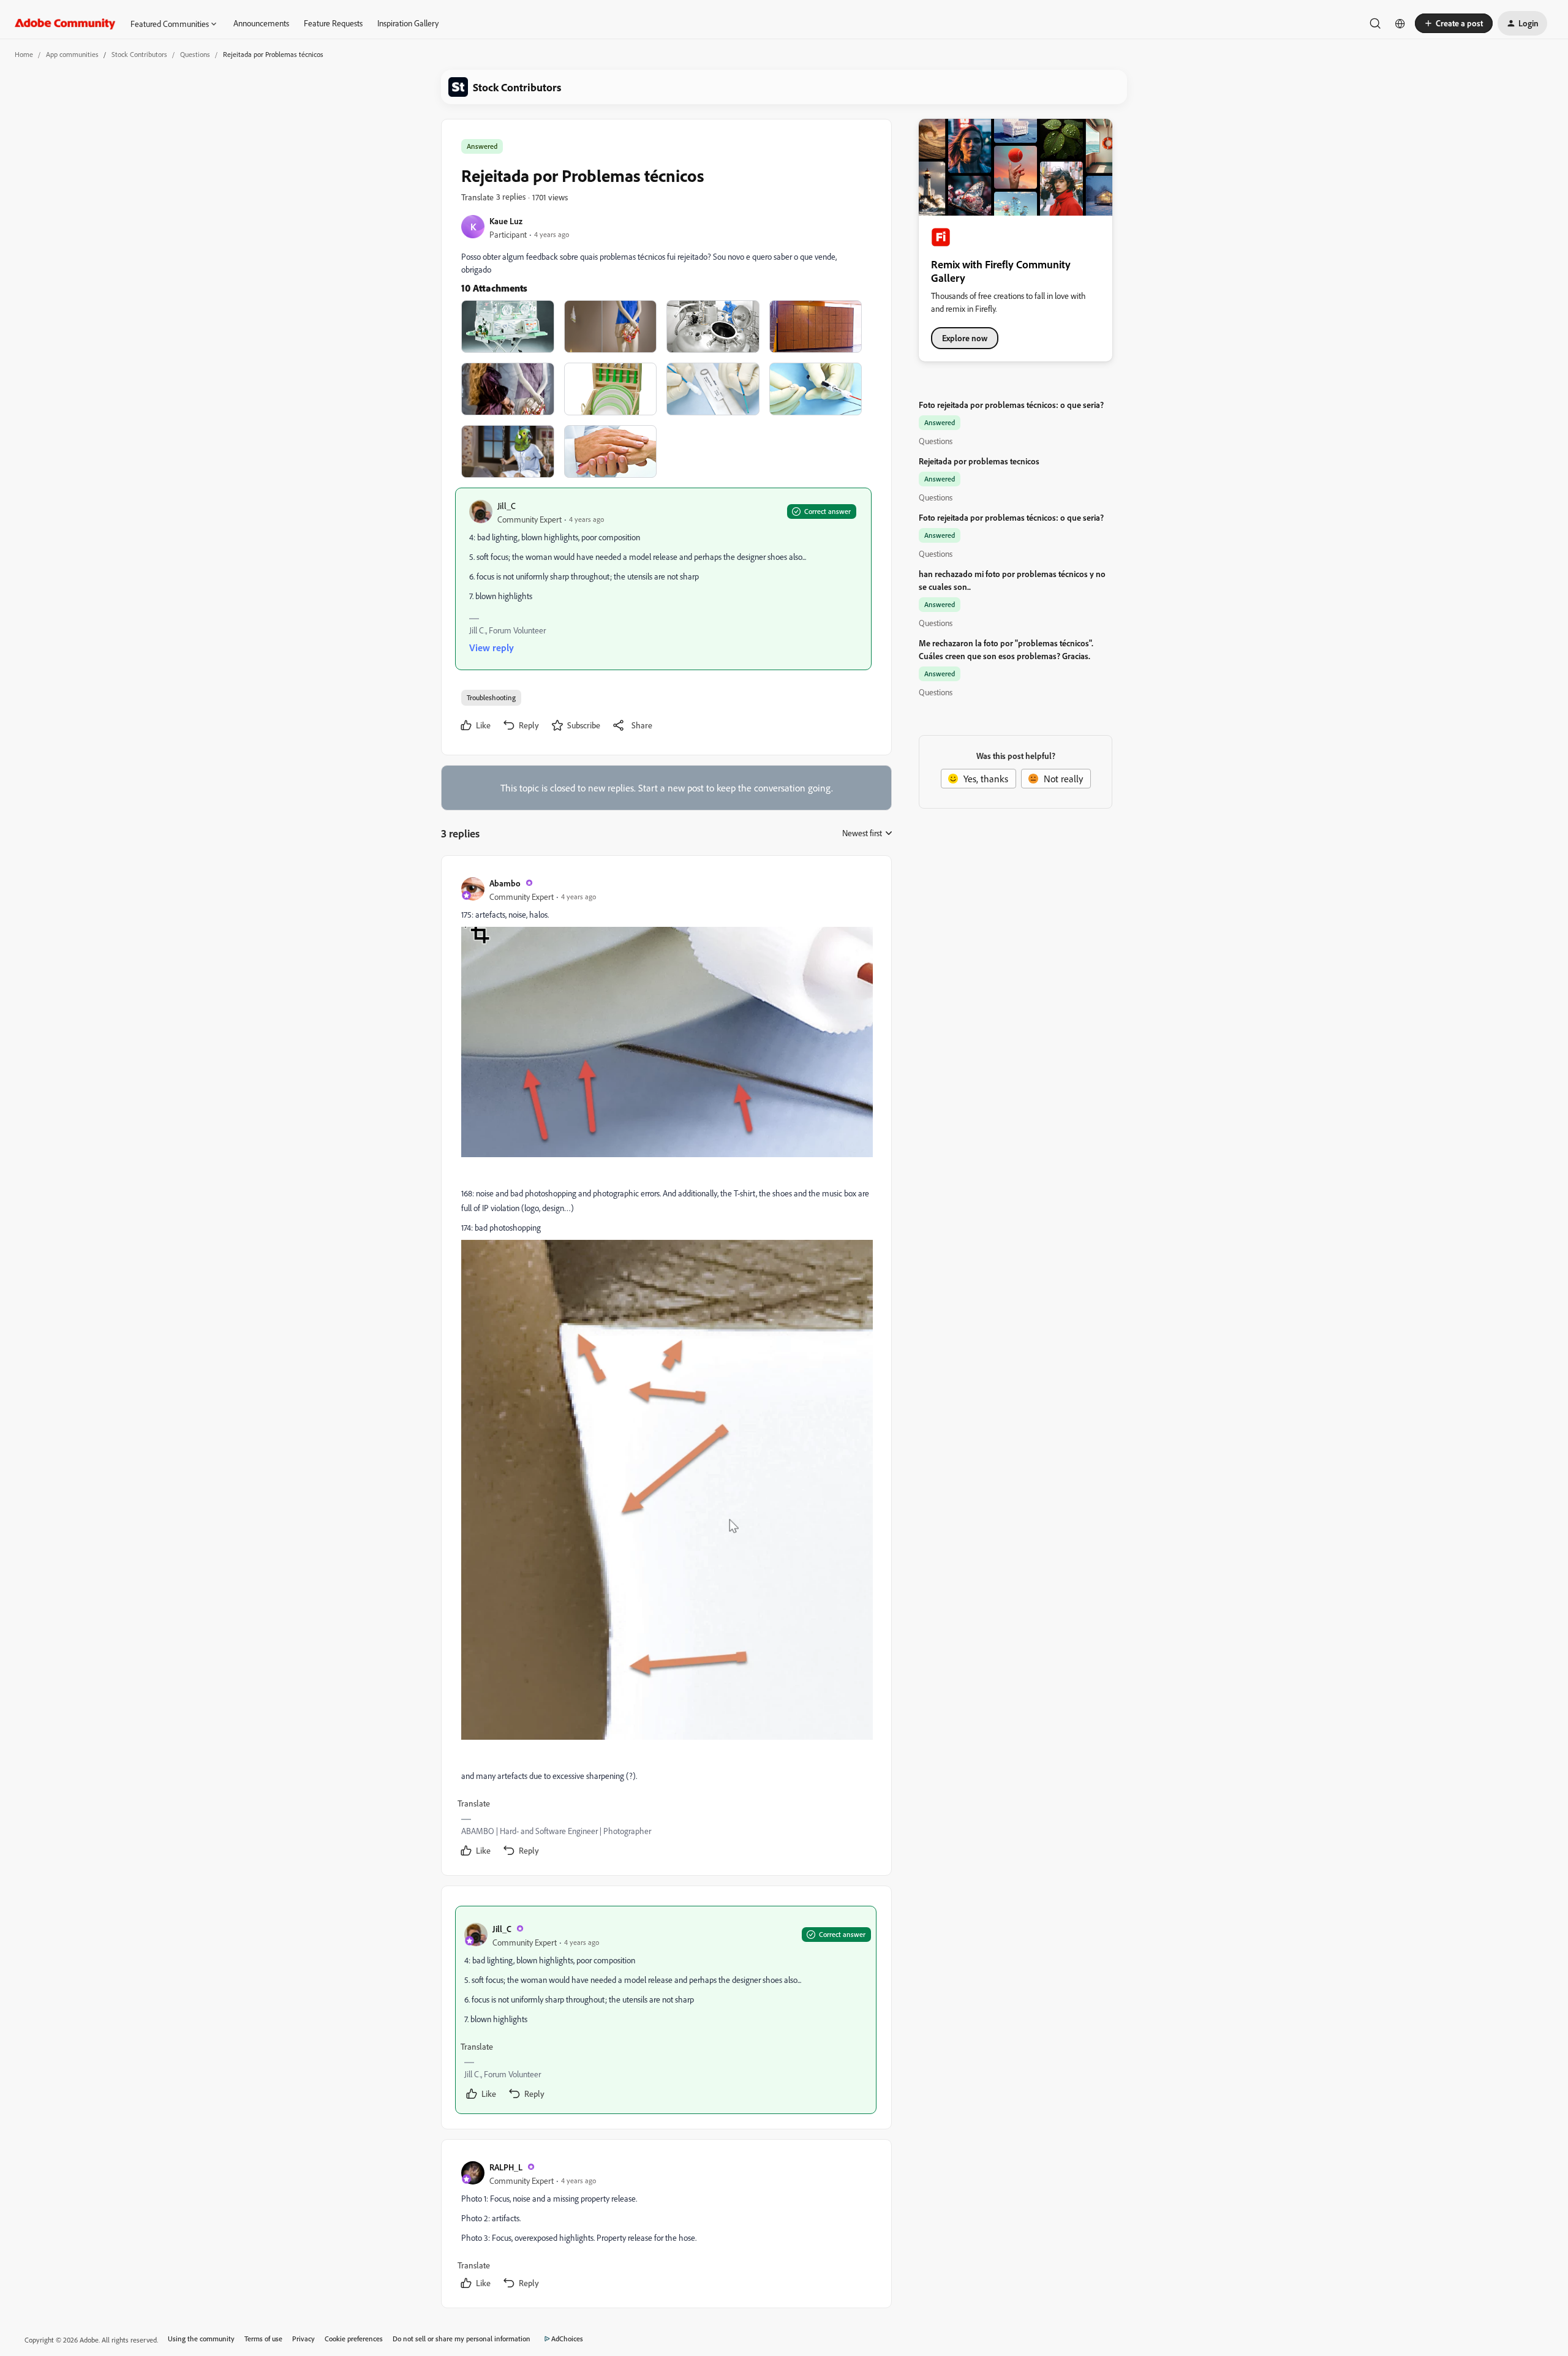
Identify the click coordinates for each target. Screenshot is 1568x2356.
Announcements (261, 23)
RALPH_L (506, 2167)
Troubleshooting (491, 697)
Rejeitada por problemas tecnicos (979, 461)
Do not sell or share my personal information (462, 2339)
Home (24, 54)
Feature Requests (333, 23)
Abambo (505, 883)
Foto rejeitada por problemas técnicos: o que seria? (1011, 405)
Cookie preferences (354, 2339)
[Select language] (1400, 23)
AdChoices (567, 2339)
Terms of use (263, 2339)
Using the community (201, 2339)
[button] (1454, 23)
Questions (195, 54)
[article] (666, 1368)
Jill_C (507, 506)
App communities (72, 54)
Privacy (303, 2339)
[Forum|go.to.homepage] (65, 23)
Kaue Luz (506, 221)
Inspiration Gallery (408, 23)
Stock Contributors (139, 54)
